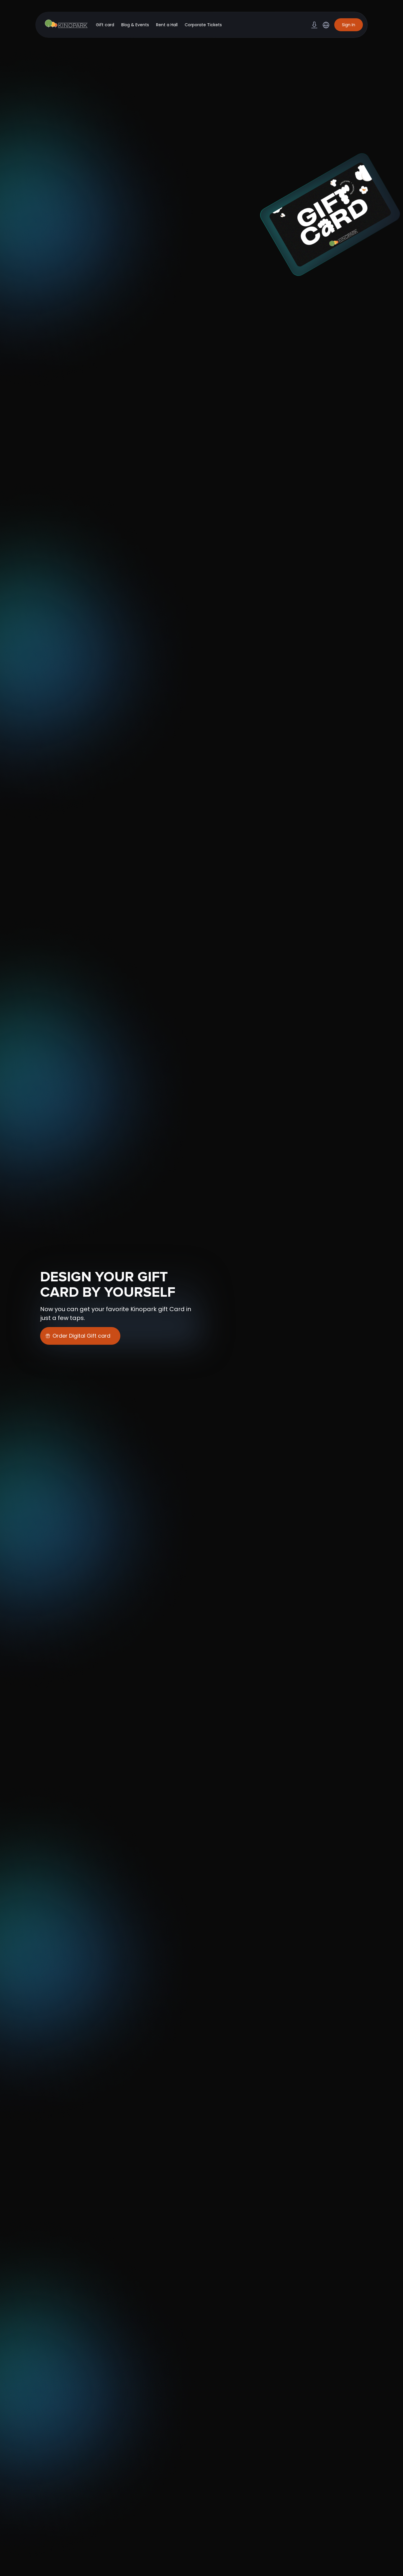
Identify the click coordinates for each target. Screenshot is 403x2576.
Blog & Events (135, 25)
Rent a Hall (167, 25)
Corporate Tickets (203, 25)
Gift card (105, 25)
